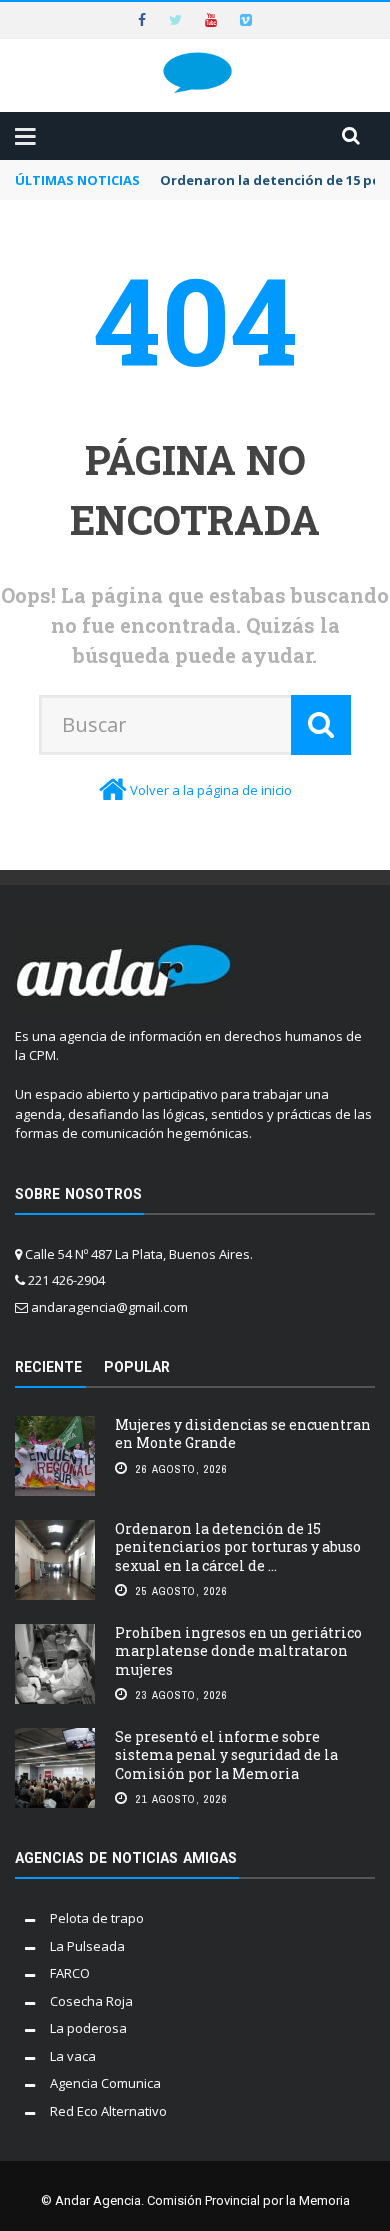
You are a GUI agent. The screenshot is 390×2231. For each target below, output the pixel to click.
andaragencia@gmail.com (109, 1307)
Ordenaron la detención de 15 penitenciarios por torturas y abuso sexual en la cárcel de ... (238, 1546)
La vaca (73, 2056)
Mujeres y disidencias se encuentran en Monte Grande (243, 1433)
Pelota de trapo (97, 1918)
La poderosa (88, 2028)
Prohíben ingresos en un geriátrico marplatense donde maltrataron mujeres (238, 1650)
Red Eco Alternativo (108, 2111)
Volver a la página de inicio (211, 790)
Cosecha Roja (91, 2001)
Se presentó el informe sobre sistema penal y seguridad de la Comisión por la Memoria (226, 1754)
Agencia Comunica (105, 2083)
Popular (137, 1367)
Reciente (48, 1367)
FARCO (70, 1973)
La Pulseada (87, 1946)
